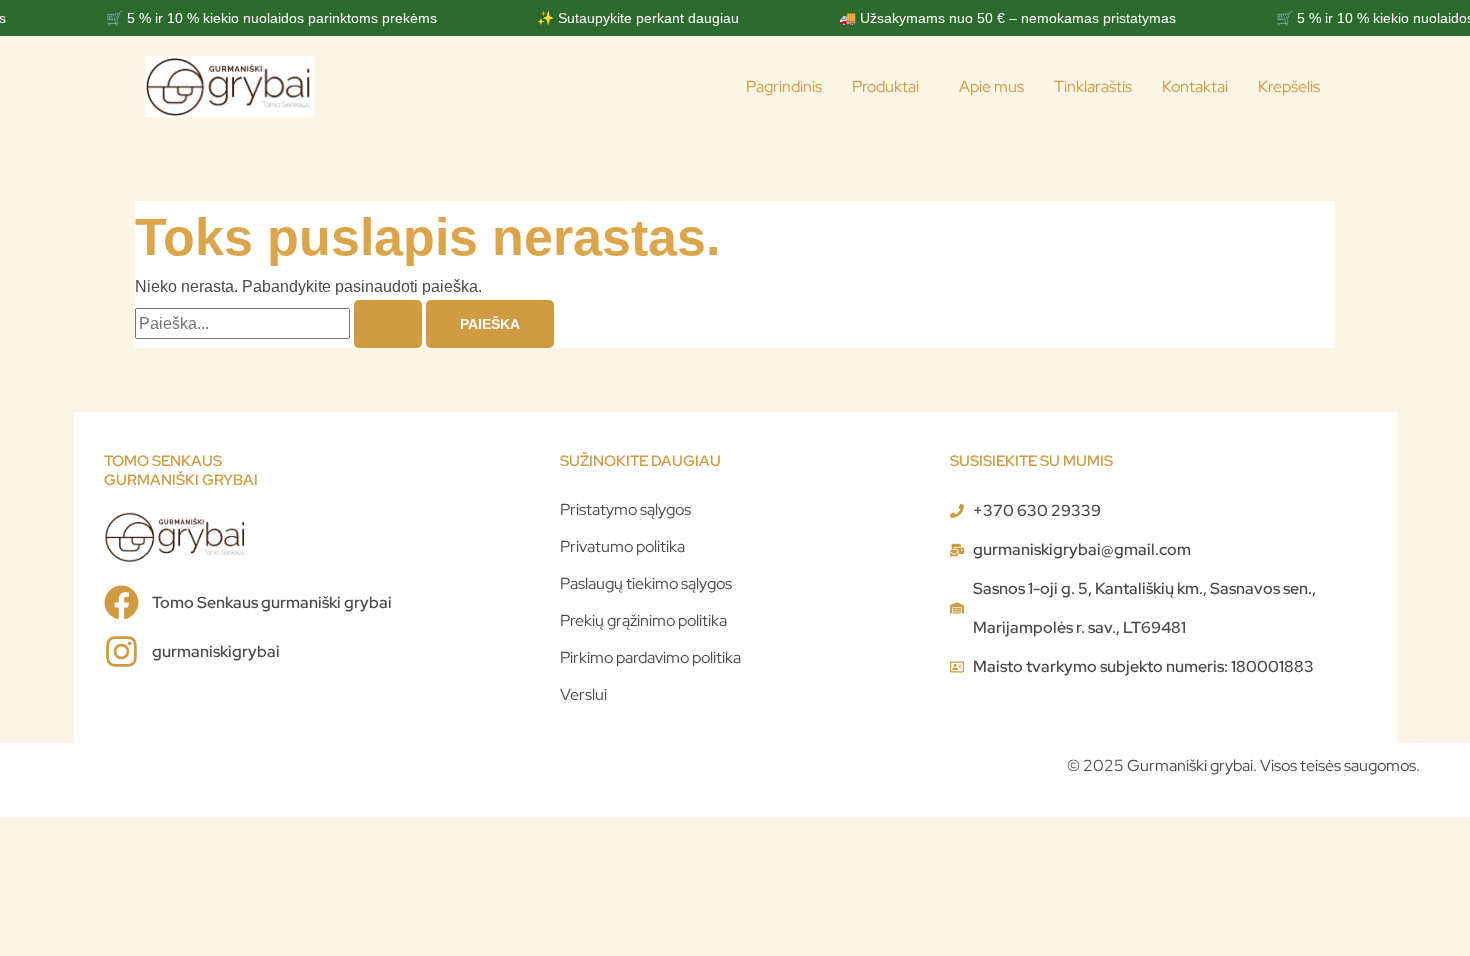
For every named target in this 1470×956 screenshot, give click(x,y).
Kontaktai (1195, 86)
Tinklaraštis (1093, 86)
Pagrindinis (784, 86)
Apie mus (991, 86)
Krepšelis (1289, 86)
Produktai (885, 86)
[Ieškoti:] (280, 323)
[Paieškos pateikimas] (388, 324)
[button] (890, 87)
